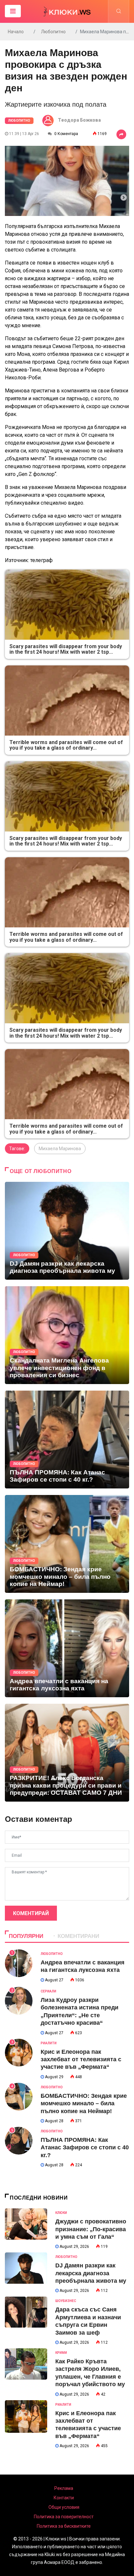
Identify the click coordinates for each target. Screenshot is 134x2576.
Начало (16, 32)
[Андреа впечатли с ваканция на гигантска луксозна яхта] (67, 1648)
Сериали (48, 1991)
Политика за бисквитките (64, 2526)
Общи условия (64, 2507)
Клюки (61, 2213)
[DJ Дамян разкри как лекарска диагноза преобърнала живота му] (67, 1231)
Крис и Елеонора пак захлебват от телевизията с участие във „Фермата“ (81, 2059)
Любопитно (53, 32)
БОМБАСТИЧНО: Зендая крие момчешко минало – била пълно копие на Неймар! (84, 2103)
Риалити (49, 2043)
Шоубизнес (66, 2301)
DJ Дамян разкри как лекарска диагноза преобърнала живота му (91, 2273)
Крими (61, 2353)
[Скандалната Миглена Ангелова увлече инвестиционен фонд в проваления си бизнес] (67, 1335)
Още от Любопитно (40, 1171)
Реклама (64, 2488)
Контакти (64, 2498)
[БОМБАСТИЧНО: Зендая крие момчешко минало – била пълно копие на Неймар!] (67, 1544)
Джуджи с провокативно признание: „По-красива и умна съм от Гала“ (91, 2229)
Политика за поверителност (64, 2517)
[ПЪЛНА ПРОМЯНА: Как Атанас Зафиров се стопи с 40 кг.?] (67, 1440)
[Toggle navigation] (13, 11)
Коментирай (31, 1913)
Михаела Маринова (60, 1149)
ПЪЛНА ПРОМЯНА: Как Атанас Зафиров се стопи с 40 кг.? (85, 2148)
